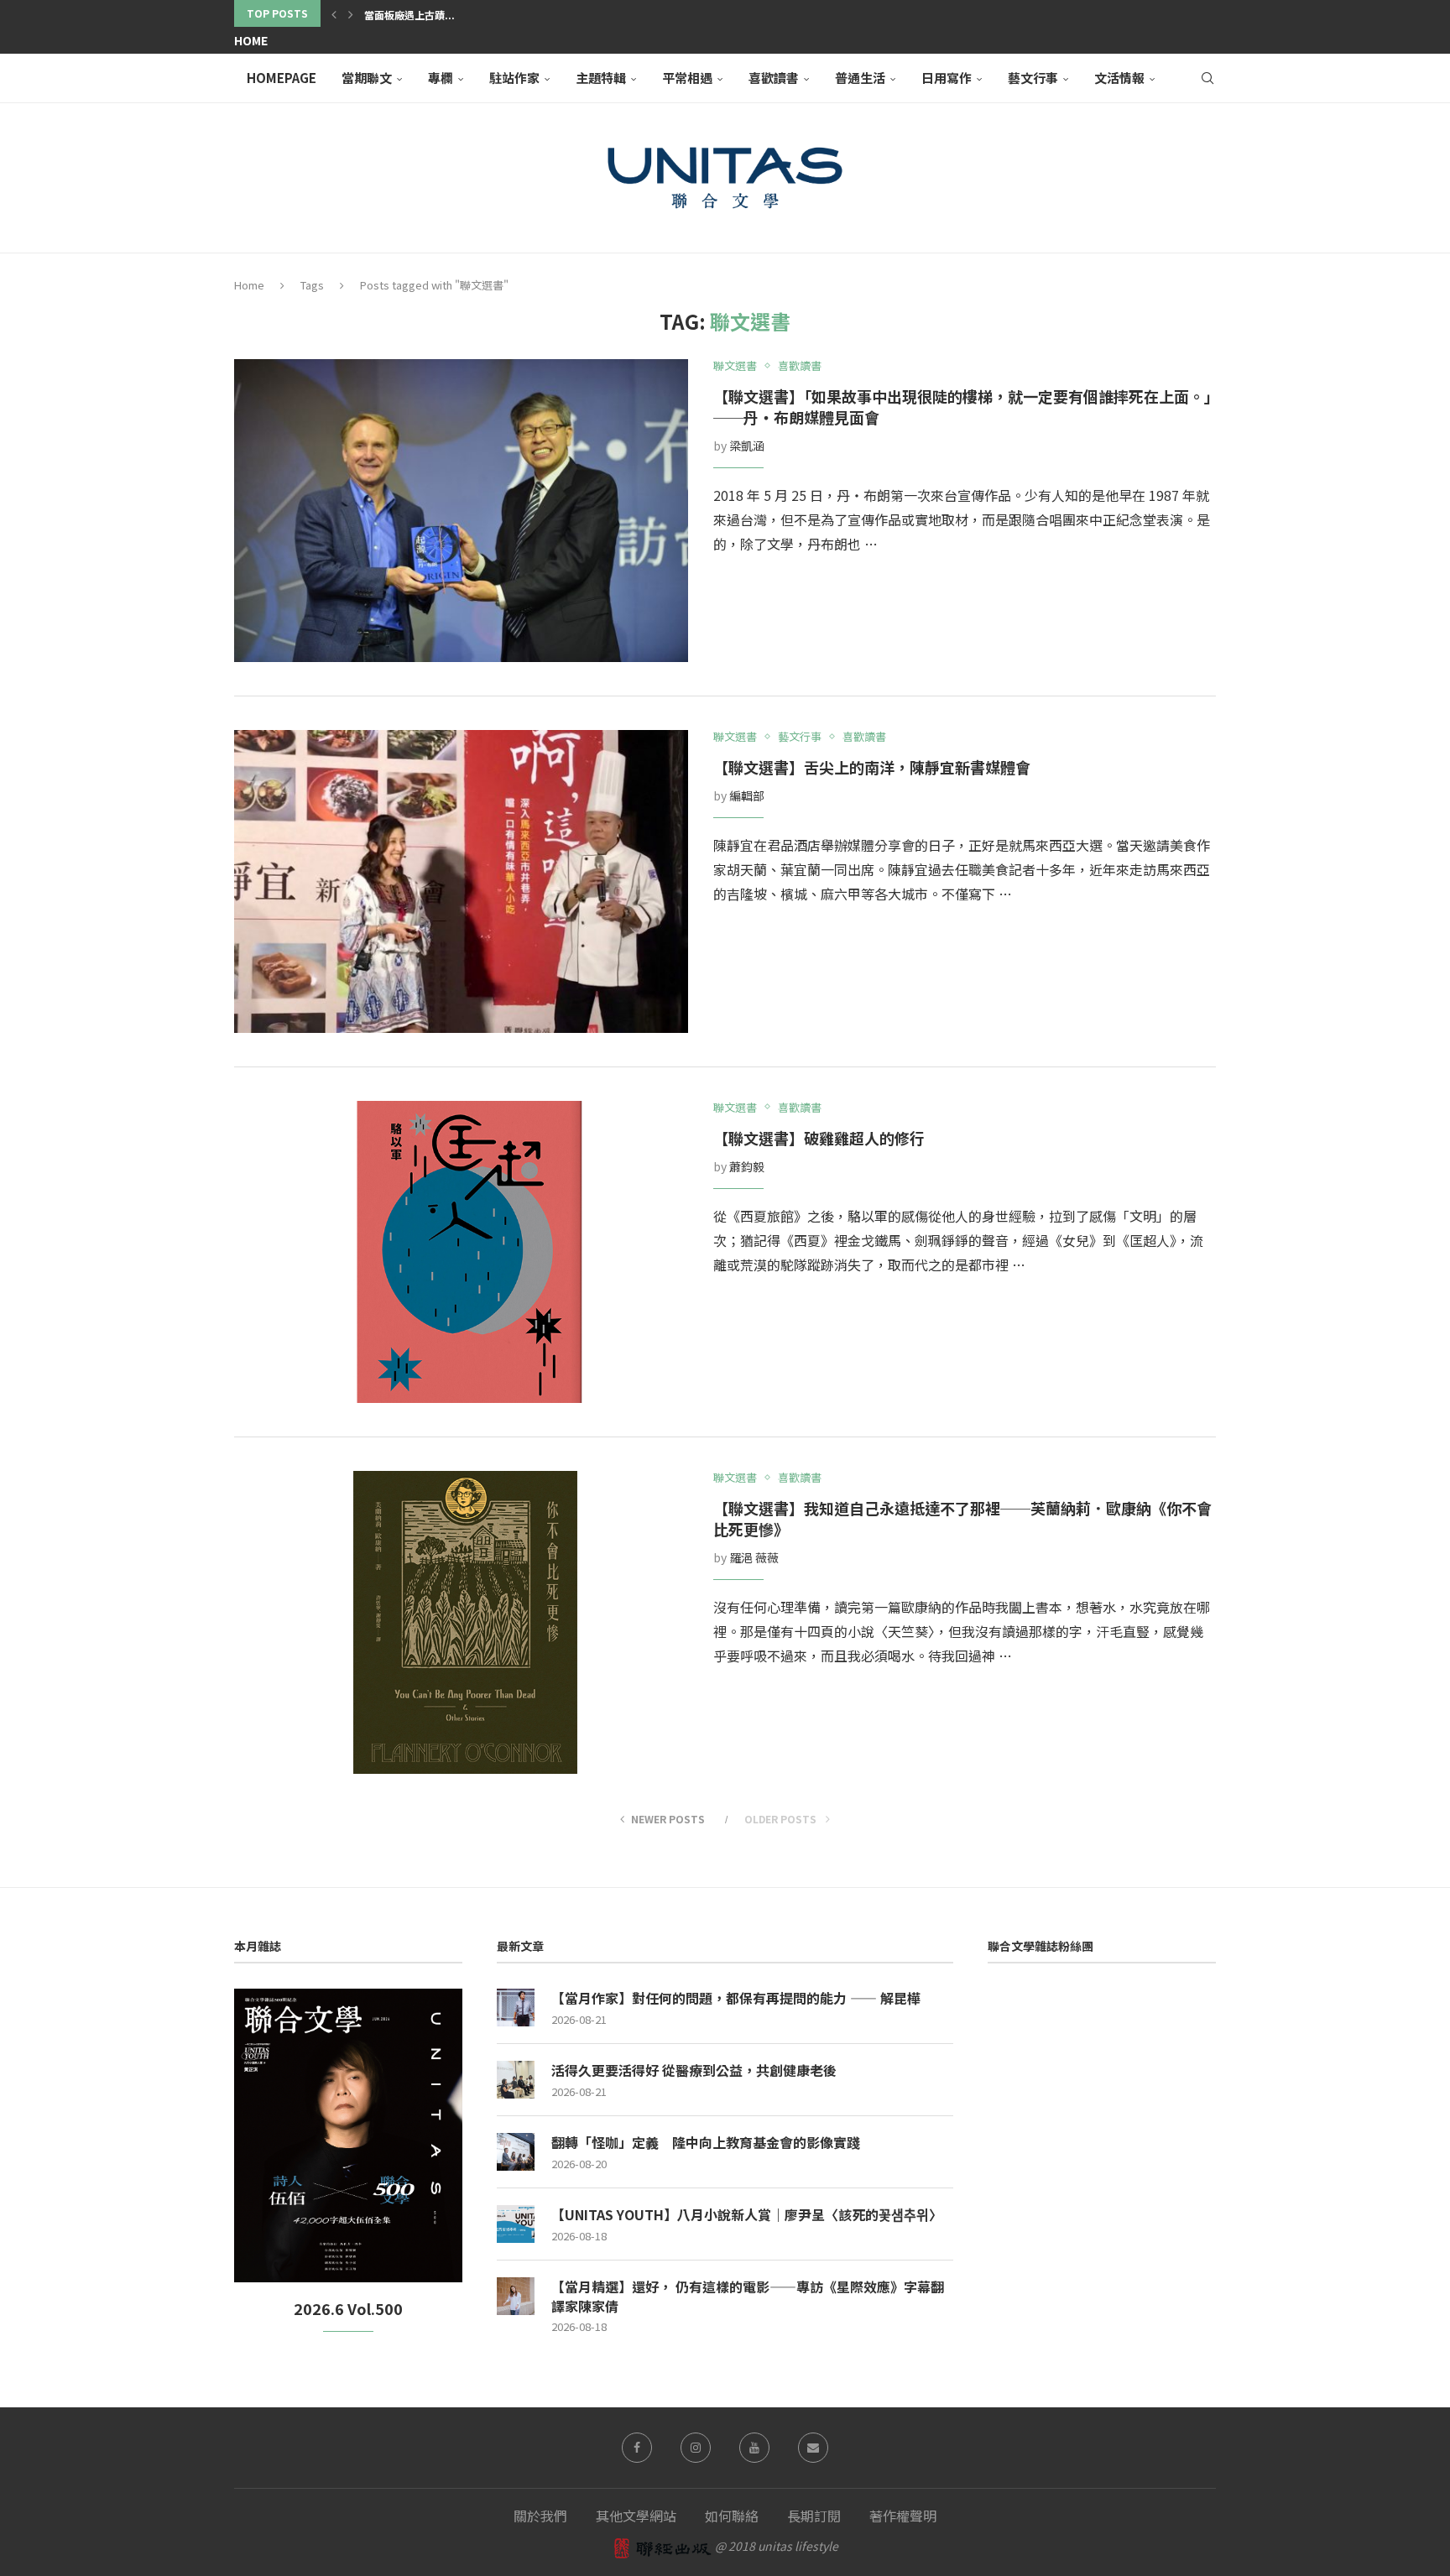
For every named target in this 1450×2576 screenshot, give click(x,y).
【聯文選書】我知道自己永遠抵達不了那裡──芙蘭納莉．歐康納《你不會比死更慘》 (962, 1518)
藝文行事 (1033, 78)
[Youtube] (754, 2448)
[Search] (1207, 78)
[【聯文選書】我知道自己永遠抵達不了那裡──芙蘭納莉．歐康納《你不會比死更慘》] (461, 1622)
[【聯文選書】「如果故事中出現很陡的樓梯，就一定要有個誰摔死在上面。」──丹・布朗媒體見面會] (461, 511)
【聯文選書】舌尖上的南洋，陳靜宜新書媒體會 (872, 767)
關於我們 (540, 2516)
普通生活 (860, 78)
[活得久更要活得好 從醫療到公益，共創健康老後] (516, 2080)
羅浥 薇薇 (754, 1557)
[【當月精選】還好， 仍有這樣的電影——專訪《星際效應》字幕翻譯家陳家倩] (516, 2296)
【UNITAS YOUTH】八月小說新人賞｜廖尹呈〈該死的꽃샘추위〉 (747, 2214)
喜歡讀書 (774, 78)
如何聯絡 (732, 2516)
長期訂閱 (814, 2516)
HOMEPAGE (282, 78)
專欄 (441, 78)
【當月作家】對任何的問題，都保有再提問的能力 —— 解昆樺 (736, 1998)
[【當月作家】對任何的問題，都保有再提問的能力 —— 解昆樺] (516, 2008)
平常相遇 (687, 78)
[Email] (813, 2448)
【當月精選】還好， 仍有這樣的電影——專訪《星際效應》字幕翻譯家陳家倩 (748, 2296)
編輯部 (747, 795)
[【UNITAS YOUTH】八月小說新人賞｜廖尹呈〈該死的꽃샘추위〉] (516, 2224)
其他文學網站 (636, 2516)
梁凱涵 (747, 446)
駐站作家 (514, 78)
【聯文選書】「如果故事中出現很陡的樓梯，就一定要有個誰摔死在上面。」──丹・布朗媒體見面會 (962, 407)
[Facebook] (637, 2448)
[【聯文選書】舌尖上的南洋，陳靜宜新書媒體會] (461, 881)
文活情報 (1119, 78)
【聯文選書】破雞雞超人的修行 (819, 1138)
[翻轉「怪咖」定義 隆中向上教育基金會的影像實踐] (516, 2152)
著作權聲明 (903, 2516)
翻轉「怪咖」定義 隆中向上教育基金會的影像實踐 (706, 2142)
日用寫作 (947, 78)
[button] (334, 13)
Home (251, 40)
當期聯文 (367, 78)
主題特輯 (601, 78)
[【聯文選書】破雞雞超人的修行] (461, 1252)
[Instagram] (696, 2448)
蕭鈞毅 (747, 1166)
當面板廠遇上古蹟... (409, 15)
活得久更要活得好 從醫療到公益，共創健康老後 (694, 2070)
